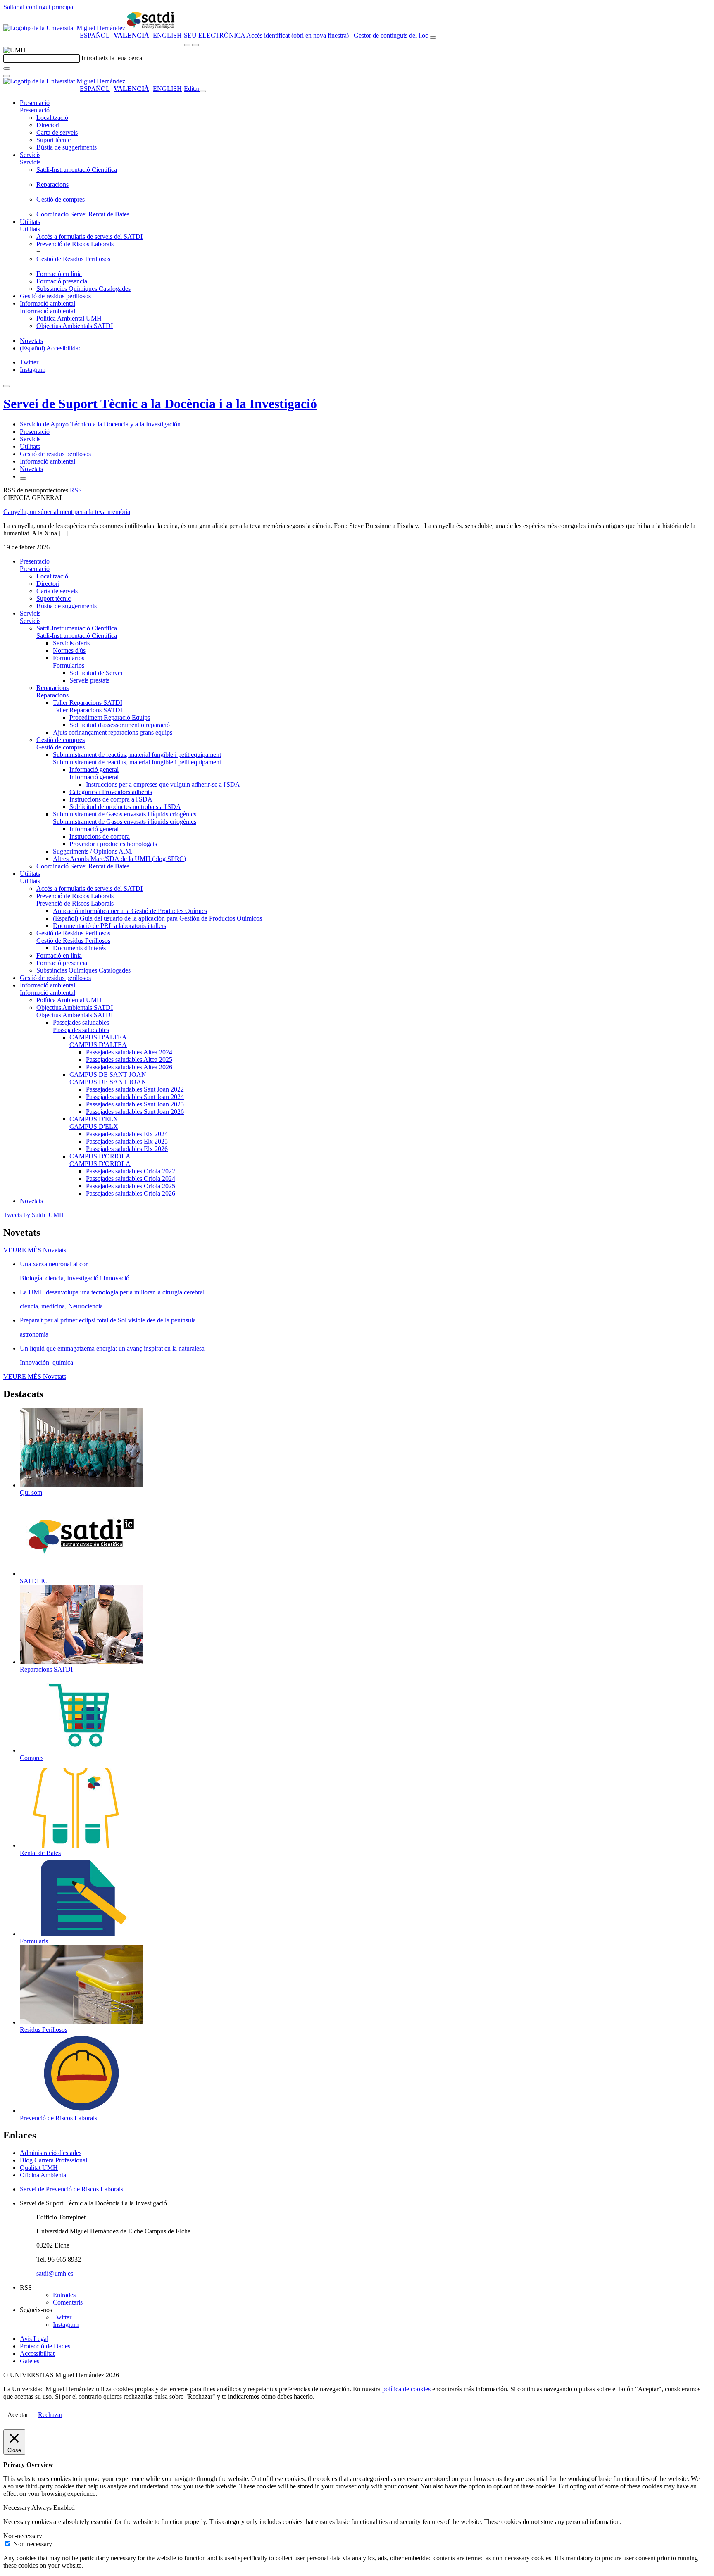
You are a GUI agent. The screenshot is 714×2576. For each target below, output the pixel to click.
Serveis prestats (89, 680)
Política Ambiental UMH (69, 318)
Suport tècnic (54, 140)
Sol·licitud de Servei (96, 673)
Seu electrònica (214, 35)
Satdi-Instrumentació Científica (77, 170)
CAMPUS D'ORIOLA (100, 1156)
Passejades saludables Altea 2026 (129, 1067)
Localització (52, 118)
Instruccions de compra (100, 836)
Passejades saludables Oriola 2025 (131, 1186)
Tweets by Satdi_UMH (34, 1215)
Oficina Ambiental (44, 2175)
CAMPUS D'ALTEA (98, 1037)
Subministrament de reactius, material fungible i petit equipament (137, 755)
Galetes (30, 2361)
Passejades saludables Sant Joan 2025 (135, 1104)
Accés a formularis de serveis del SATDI (89, 237)
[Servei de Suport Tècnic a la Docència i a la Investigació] (152, 28)
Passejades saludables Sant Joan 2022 (135, 1089)
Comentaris (68, 2302)
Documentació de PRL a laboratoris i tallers (109, 926)
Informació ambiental (48, 303)
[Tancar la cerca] (7, 76)
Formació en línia (59, 274)
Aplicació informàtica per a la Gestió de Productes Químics (130, 911)
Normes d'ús (69, 651)
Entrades (64, 2295)
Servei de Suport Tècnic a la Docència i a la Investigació (160, 404)
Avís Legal (34, 2339)
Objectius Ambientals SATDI (75, 326)
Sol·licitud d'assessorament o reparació (120, 725)
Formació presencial (63, 281)
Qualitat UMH (39, 2168)
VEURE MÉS (35, 1250)
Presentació (35, 103)
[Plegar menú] (203, 91)
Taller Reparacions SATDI (88, 703)
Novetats (31, 341)
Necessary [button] (17, 2508)
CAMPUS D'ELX (94, 1119)
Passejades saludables (81, 1022)
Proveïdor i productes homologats (113, 844)
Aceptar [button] (18, 2415)
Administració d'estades (51, 2153)
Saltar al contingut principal (39, 7)
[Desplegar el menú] (195, 45)
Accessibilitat (37, 2354)
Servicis (30, 155)
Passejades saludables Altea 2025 (129, 1060)
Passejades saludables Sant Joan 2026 (135, 1112)
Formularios (69, 658)
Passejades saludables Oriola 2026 (131, 1193)
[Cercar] (7, 69)
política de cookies (406, 2389)
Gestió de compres (61, 199)
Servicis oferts (71, 643)
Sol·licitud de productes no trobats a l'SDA (125, 807)
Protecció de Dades (45, 2346)
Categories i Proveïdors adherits (111, 792)
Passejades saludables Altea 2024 (129, 1052)
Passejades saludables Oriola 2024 (131, 1179)
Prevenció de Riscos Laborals (75, 244)
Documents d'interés (79, 948)
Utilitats (30, 222)
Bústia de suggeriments (67, 147)
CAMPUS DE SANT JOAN (108, 1074)
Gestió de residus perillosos (55, 296)
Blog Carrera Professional (54, 2160)
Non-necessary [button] (23, 2536)
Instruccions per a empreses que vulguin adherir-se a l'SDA (163, 784)
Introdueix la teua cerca (112, 58)
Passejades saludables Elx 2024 (127, 1134)
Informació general (94, 769)
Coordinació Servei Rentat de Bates (83, 214)
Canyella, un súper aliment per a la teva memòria (67, 512)
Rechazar (50, 2415)
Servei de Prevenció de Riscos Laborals (71, 2189)
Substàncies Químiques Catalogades (83, 289)
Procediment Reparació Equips (110, 717)
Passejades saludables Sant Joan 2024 (135, 1097)
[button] (35, 110)
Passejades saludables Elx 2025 (127, 1141)
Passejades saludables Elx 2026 (127, 1149)
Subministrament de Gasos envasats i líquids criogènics (125, 814)
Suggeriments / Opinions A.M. (93, 851)
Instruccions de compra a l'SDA (111, 799)
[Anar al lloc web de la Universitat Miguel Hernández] (64, 28)
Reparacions (52, 184)
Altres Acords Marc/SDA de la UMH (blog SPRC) (119, 859)
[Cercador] (433, 38)
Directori (48, 125)
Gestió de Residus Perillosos (73, 259)
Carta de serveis (57, 132)
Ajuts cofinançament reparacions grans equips (113, 732)
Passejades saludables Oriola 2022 (131, 1171)
